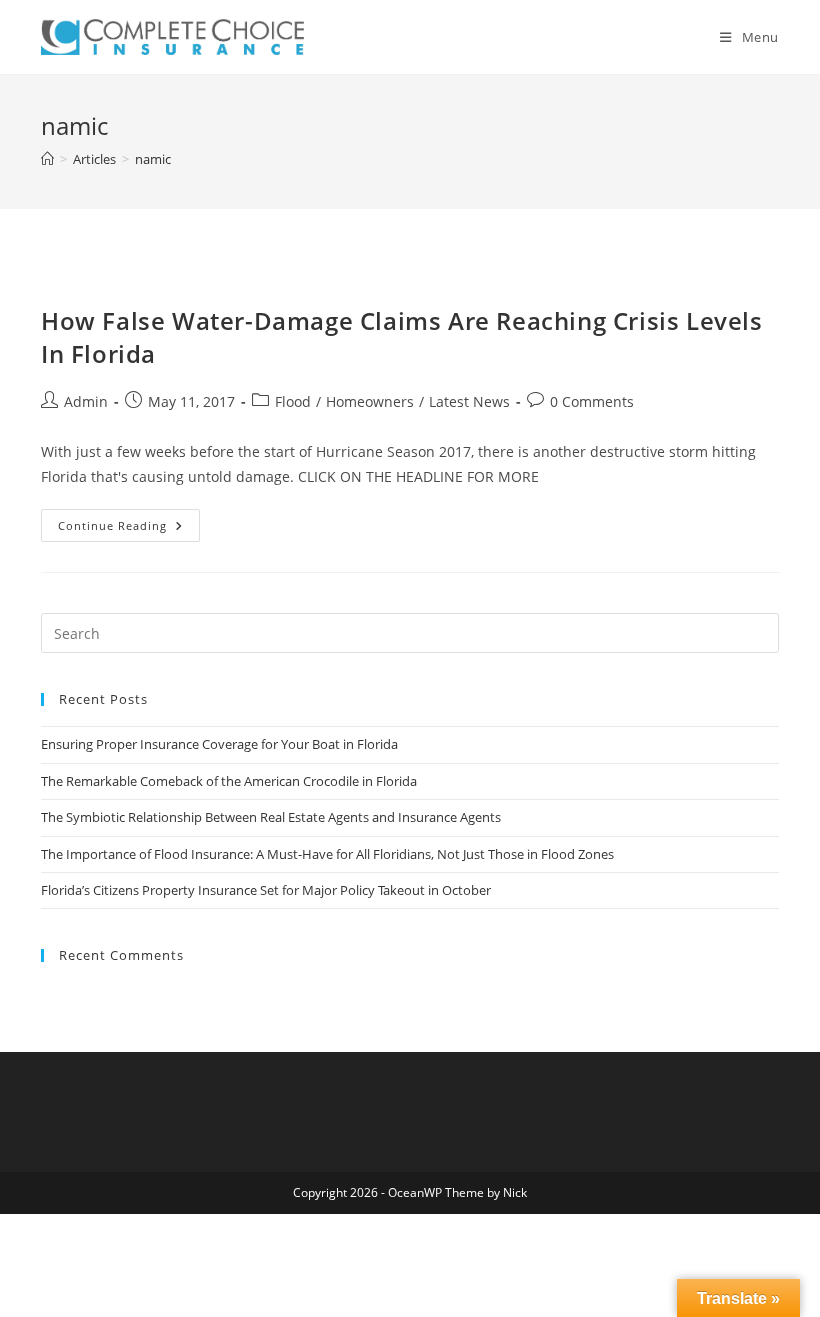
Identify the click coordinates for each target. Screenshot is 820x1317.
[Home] (47, 159)
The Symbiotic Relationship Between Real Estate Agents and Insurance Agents (271, 817)
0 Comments (592, 401)
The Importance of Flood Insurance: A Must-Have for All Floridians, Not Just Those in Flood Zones (327, 854)
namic (153, 159)
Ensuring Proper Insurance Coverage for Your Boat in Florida (219, 744)
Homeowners (370, 401)
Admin (86, 401)
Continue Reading (129, 529)
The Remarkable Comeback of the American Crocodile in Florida (229, 781)
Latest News (469, 401)
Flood (293, 401)
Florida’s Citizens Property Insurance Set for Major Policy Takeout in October (266, 890)
